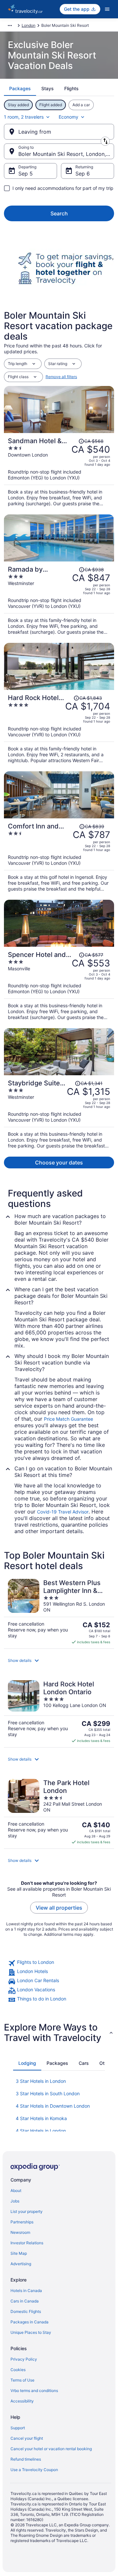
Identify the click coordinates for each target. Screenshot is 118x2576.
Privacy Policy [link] (24, 2359)
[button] (59, 1661)
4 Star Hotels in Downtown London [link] (53, 2106)
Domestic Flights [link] (26, 2311)
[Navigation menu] (107, 9)
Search (59, 213)
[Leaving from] (59, 132)
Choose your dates (59, 1163)
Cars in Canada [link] (25, 2301)
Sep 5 (26, 174)
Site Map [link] (19, 2253)
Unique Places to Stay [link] (31, 2332)
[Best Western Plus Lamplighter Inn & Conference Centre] (59, 1612)
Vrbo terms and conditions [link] (34, 2391)
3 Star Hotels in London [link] (41, 2081)
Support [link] (18, 2428)
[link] (59, 1963)
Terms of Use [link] (22, 2380)
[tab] (20, 89)
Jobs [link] (15, 2201)
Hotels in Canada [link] (26, 2291)
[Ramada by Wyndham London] (59, 598)
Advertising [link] (21, 2264)
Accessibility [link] (22, 2401)
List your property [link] (27, 2211)
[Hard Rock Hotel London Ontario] (59, 727)
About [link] (16, 2191)
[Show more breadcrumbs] (10, 25)
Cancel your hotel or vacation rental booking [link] (51, 2449)
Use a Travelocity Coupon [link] (34, 2470)
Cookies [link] (18, 2370)
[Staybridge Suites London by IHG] (59, 1112)
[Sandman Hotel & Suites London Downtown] (59, 470)
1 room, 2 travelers (24, 117)
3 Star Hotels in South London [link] (48, 2093)
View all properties (59, 1908)
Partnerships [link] (22, 2222)
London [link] (29, 25)
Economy (69, 117)
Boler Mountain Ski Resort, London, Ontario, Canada (66, 154)
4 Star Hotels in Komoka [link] (41, 2118)
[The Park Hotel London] (59, 1812)
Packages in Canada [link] (29, 2322)
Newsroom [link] (20, 2232)
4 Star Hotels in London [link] (41, 2131)
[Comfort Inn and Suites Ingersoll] (59, 855)
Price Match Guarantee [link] (69, 1419)
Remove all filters (61, 377)
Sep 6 (83, 174)
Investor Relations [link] (27, 2243)
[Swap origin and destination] (105, 141)
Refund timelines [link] (26, 2459)
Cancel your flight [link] (27, 2438)
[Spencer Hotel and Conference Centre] (59, 984)
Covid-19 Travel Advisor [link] (63, 1512)
